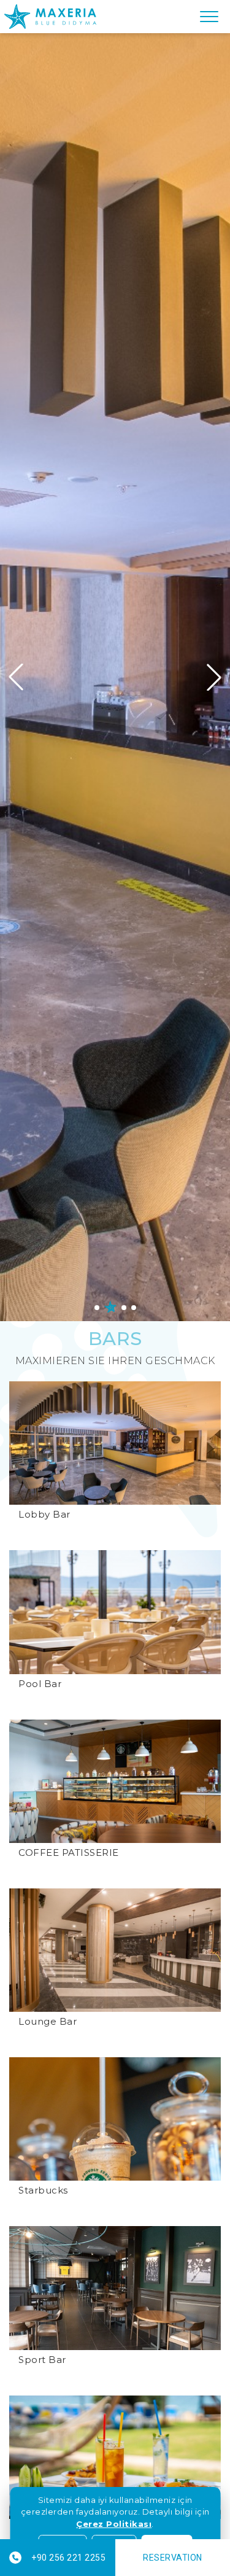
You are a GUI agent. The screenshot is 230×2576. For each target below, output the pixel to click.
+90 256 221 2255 (68, 2558)
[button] (214, 677)
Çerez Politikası (114, 2524)
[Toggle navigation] (209, 17)
